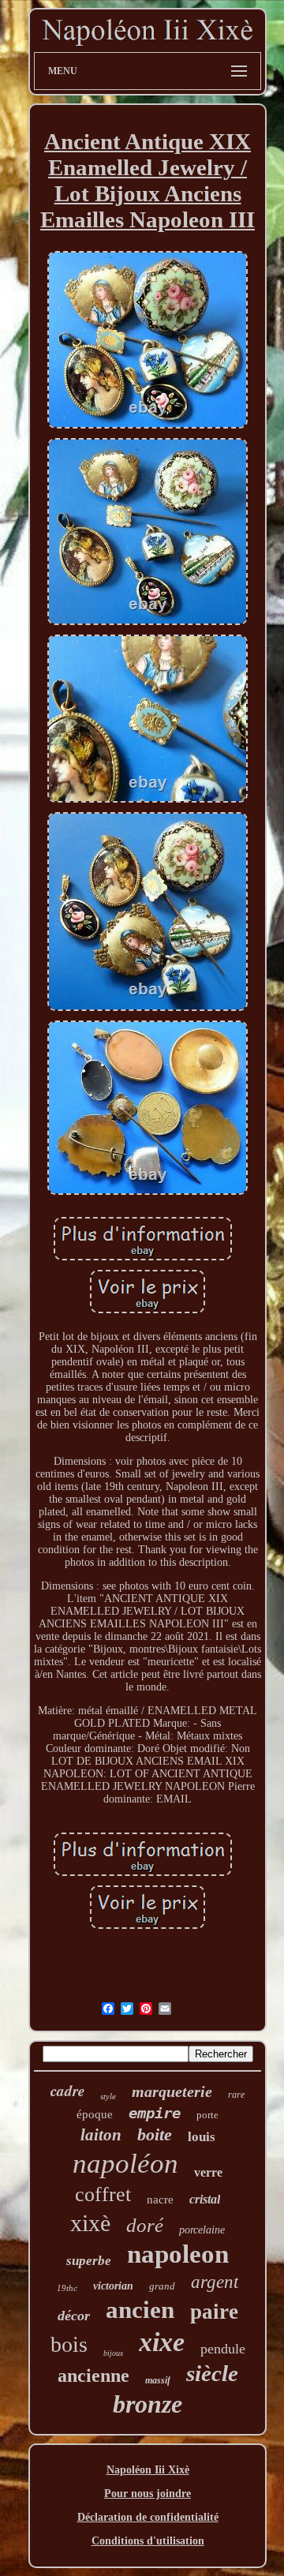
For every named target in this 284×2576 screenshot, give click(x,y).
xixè (90, 2223)
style (108, 2096)
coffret (103, 2194)
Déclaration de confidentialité (148, 2517)
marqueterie (172, 2091)
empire (155, 2113)
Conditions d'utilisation (148, 2541)
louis (202, 2137)
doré (145, 2225)
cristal (205, 2199)
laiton (101, 2135)
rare (236, 2095)
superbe (89, 2261)
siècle (212, 2373)
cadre (67, 2090)
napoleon (178, 2254)
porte (207, 2115)
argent (215, 2282)
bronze (148, 2404)
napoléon (125, 2164)
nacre (160, 2200)
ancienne (93, 2376)
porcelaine (202, 2230)
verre (208, 2172)
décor (74, 2316)
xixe (162, 2342)
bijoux (113, 2353)
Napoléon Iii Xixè (148, 2470)
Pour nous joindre (148, 2494)
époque (95, 2114)
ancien (140, 2310)
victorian (113, 2286)
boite (155, 2134)
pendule (223, 2349)
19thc (67, 2288)
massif (158, 2380)
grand (162, 2286)
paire (214, 2312)
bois (69, 2344)
